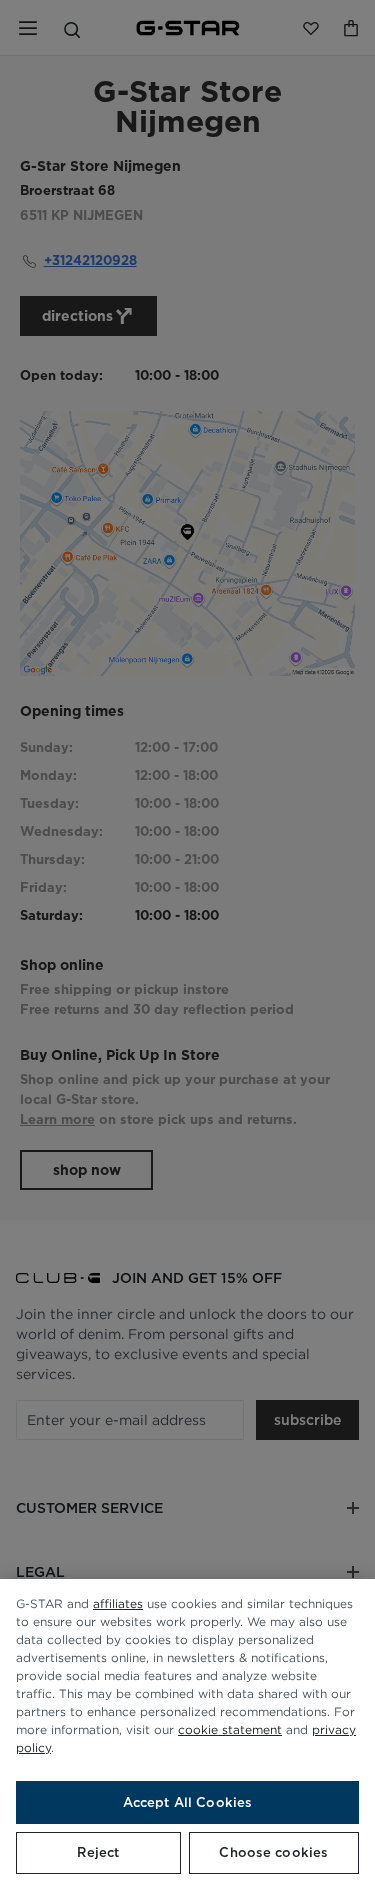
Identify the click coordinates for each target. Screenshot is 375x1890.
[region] (187, 1734)
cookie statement (230, 1729)
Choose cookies (273, 1852)
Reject (98, 1852)
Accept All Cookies (187, 1802)
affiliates (118, 1603)
